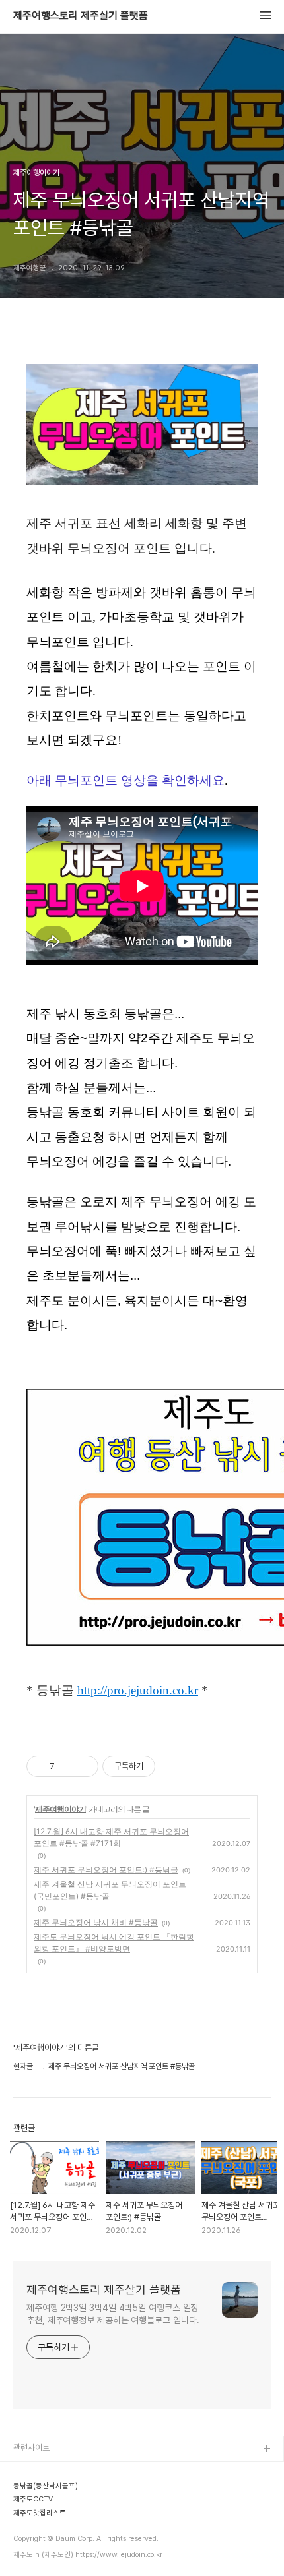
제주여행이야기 (60, 1809)
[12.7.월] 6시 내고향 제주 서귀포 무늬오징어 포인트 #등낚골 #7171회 (111, 1837)
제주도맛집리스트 (43, 2555)
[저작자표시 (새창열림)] (161, 1766)
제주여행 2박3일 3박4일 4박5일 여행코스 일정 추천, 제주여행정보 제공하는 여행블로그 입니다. (113, 2314)
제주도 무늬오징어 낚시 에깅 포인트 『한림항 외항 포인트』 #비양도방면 (114, 1943)
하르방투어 (32, 2513)
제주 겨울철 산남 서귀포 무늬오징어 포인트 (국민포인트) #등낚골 (110, 1890)
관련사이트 (31, 2448)
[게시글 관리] (84, 1766)
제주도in (28, 2471)
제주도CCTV (36, 2534)
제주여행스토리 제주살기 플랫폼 (81, 16)
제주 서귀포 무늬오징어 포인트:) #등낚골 (106, 1870)
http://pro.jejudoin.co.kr (138, 1690)
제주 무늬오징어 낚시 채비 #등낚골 (96, 1922)
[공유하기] (67, 1766)
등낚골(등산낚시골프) (49, 2492)
